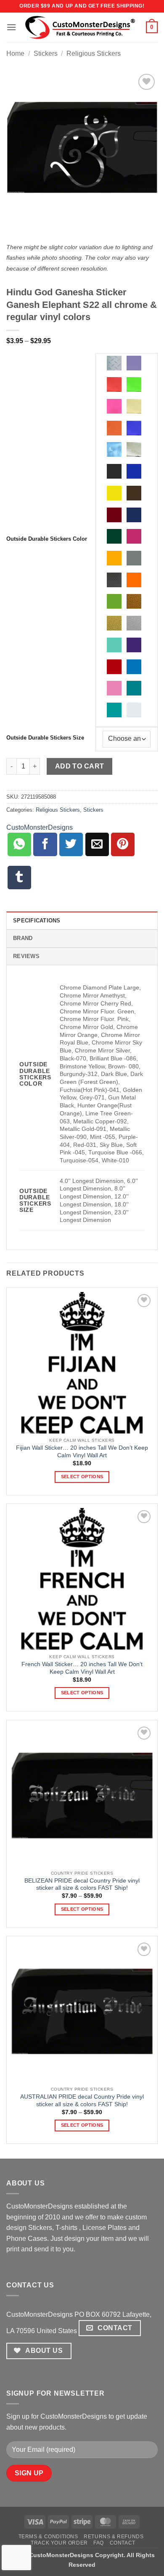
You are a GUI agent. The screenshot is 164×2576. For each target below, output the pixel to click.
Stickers (46, 53)
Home (15, 53)
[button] (11, 27)
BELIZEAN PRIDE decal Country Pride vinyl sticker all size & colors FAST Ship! (82, 1884)
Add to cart (80, 766)
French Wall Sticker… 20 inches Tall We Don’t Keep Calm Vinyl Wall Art (82, 1668)
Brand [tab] (23, 938)
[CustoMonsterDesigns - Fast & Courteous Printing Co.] (81, 27)
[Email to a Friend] (97, 844)
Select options (82, 1477)
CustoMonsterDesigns (40, 827)
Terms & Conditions (48, 2537)
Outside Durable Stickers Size (45, 738)
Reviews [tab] (26, 956)
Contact (123, 2543)
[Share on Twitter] (71, 844)
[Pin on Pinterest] (123, 844)
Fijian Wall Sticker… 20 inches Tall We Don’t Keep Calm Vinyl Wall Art (82, 1452)
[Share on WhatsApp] (19, 844)
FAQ (99, 2543)
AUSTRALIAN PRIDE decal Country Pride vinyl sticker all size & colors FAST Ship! (82, 2101)
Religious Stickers (94, 53)
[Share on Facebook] (45, 844)
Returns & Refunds (114, 2537)
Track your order (59, 2543)
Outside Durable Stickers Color (47, 539)
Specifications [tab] (37, 921)
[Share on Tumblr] (19, 878)
